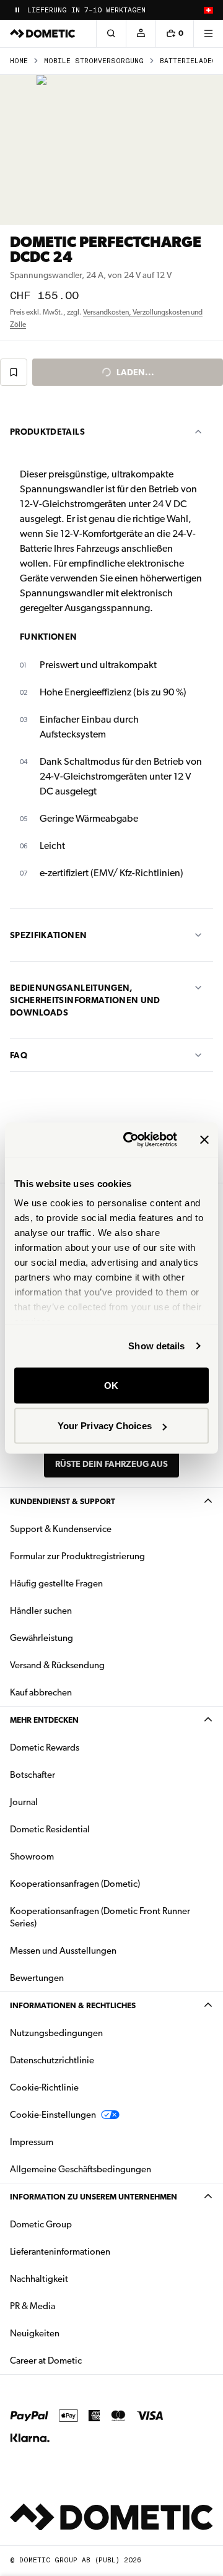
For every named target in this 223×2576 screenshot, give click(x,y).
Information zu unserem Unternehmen (94, 2197)
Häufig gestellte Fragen (56, 1583)
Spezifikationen (48, 935)
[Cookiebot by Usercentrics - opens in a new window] (131, 1140)
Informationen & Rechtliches (73, 2005)
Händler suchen (41, 1611)
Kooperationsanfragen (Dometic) (75, 1884)
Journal (24, 1802)
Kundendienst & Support (63, 1501)
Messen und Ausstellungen (63, 1951)
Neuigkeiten (74, 2333)
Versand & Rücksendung (57, 1665)
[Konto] (141, 33)
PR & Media (72, 2306)
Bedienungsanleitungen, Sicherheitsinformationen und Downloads (85, 1000)
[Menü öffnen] (208, 33)
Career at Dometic (85, 2360)
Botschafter (33, 1775)
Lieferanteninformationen (60, 2252)
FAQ (19, 1055)
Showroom (32, 1856)
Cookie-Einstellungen (53, 2115)
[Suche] (111, 33)
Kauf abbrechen (41, 1692)
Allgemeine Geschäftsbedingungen (81, 2169)
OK (111, 1385)
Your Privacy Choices (105, 1426)
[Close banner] (204, 1139)
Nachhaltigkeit (39, 2279)
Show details (156, 1346)
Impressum (32, 2142)
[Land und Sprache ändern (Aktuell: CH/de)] (208, 10)
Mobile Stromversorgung (94, 61)
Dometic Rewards (45, 1747)
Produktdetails (47, 432)
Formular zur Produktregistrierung (77, 1556)
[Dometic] (43, 33)
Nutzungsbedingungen (56, 2033)
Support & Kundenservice (61, 1529)
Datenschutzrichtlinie (52, 2060)
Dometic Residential (89, 1829)
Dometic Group (80, 2224)
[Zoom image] (111, 150)
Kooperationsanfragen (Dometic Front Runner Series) (100, 1917)
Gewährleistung (42, 1638)
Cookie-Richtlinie (44, 2087)
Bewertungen (37, 1978)
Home (19, 61)
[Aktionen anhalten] (17, 10)
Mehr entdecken (44, 1720)
